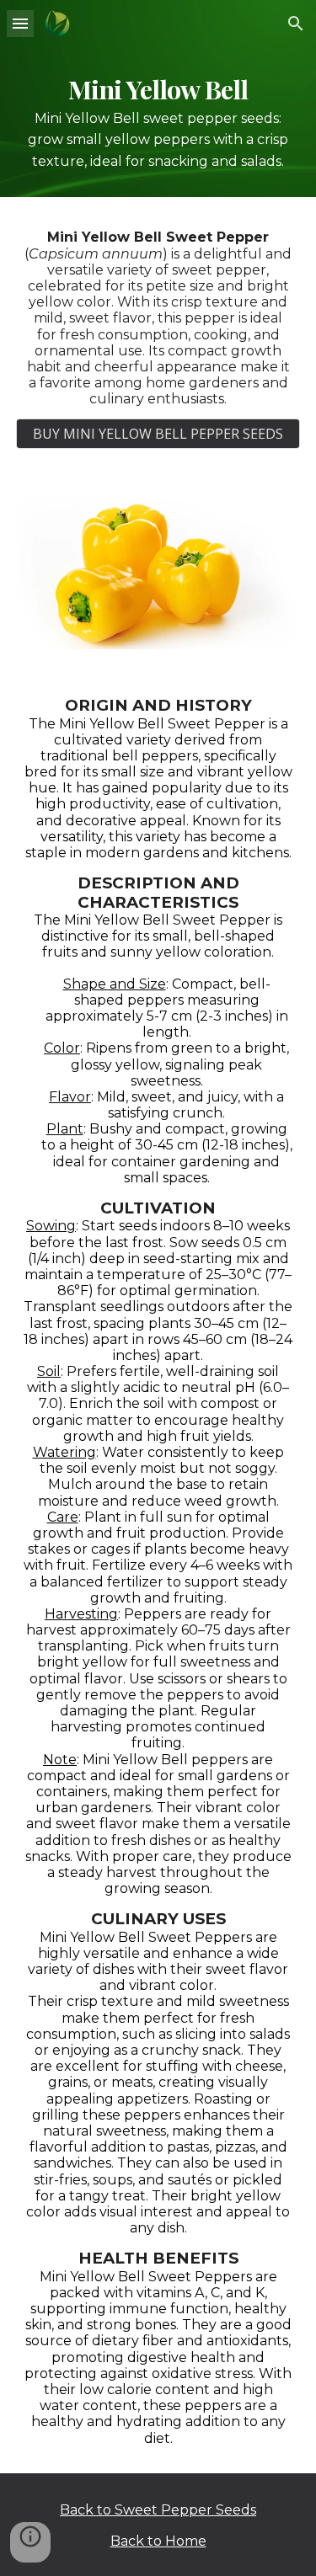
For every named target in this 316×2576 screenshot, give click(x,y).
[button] (20, 23)
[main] (158, 122)
